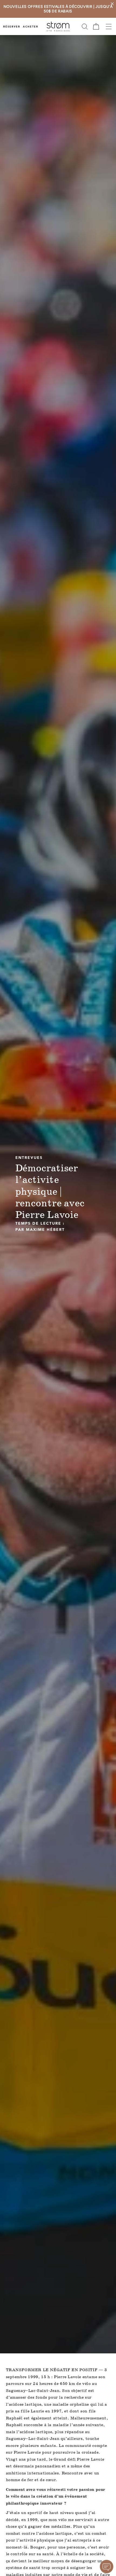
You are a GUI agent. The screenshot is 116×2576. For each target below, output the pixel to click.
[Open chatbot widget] (107, 2567)
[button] (85, 26)
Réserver (12, 27)
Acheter (31, 27)
